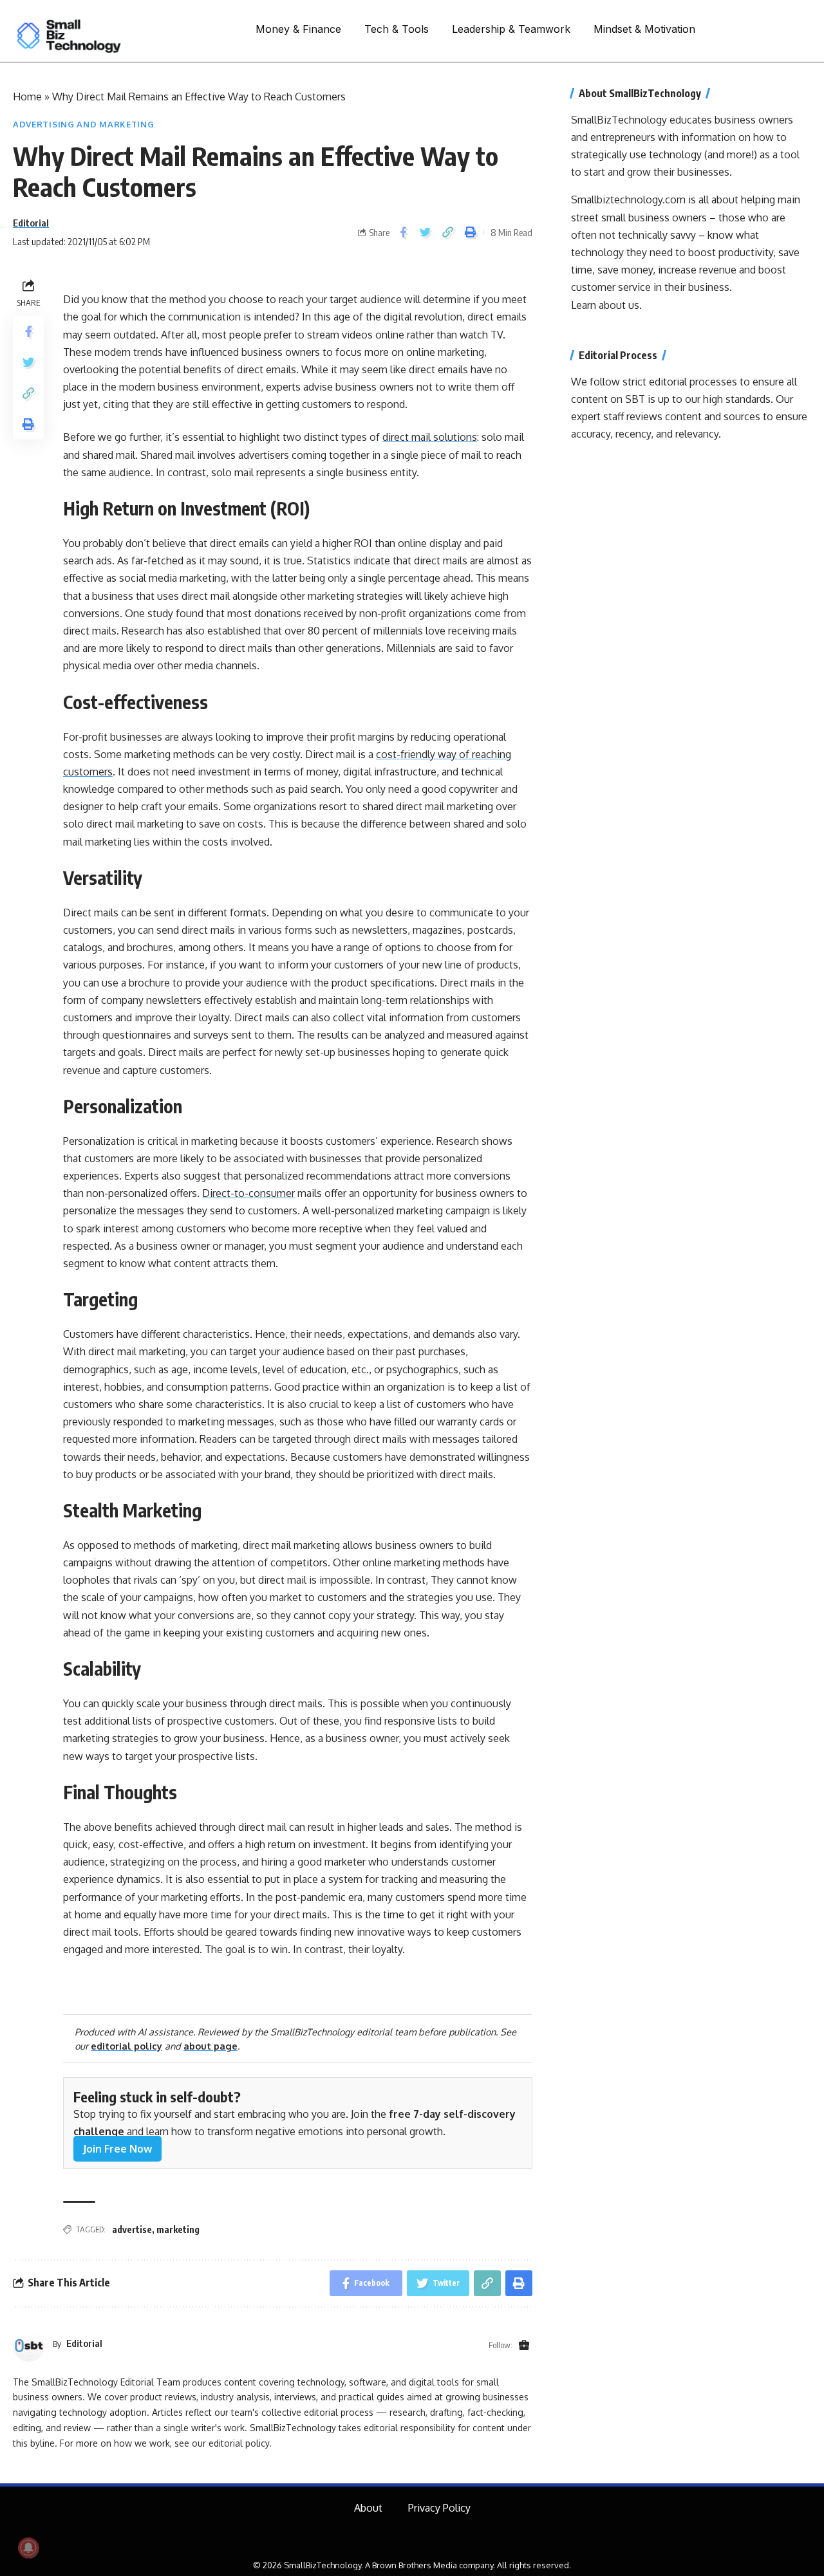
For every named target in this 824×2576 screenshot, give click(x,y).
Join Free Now (117, 2149)
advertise (132, 2229)
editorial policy (126, 2046)
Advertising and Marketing (84, 124)
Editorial (31, 223)
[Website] (524, 2346)
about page (211, 2046)
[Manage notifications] (28, 2548)
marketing (178, 2229)
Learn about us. (606, 305)
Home (27, 97)
